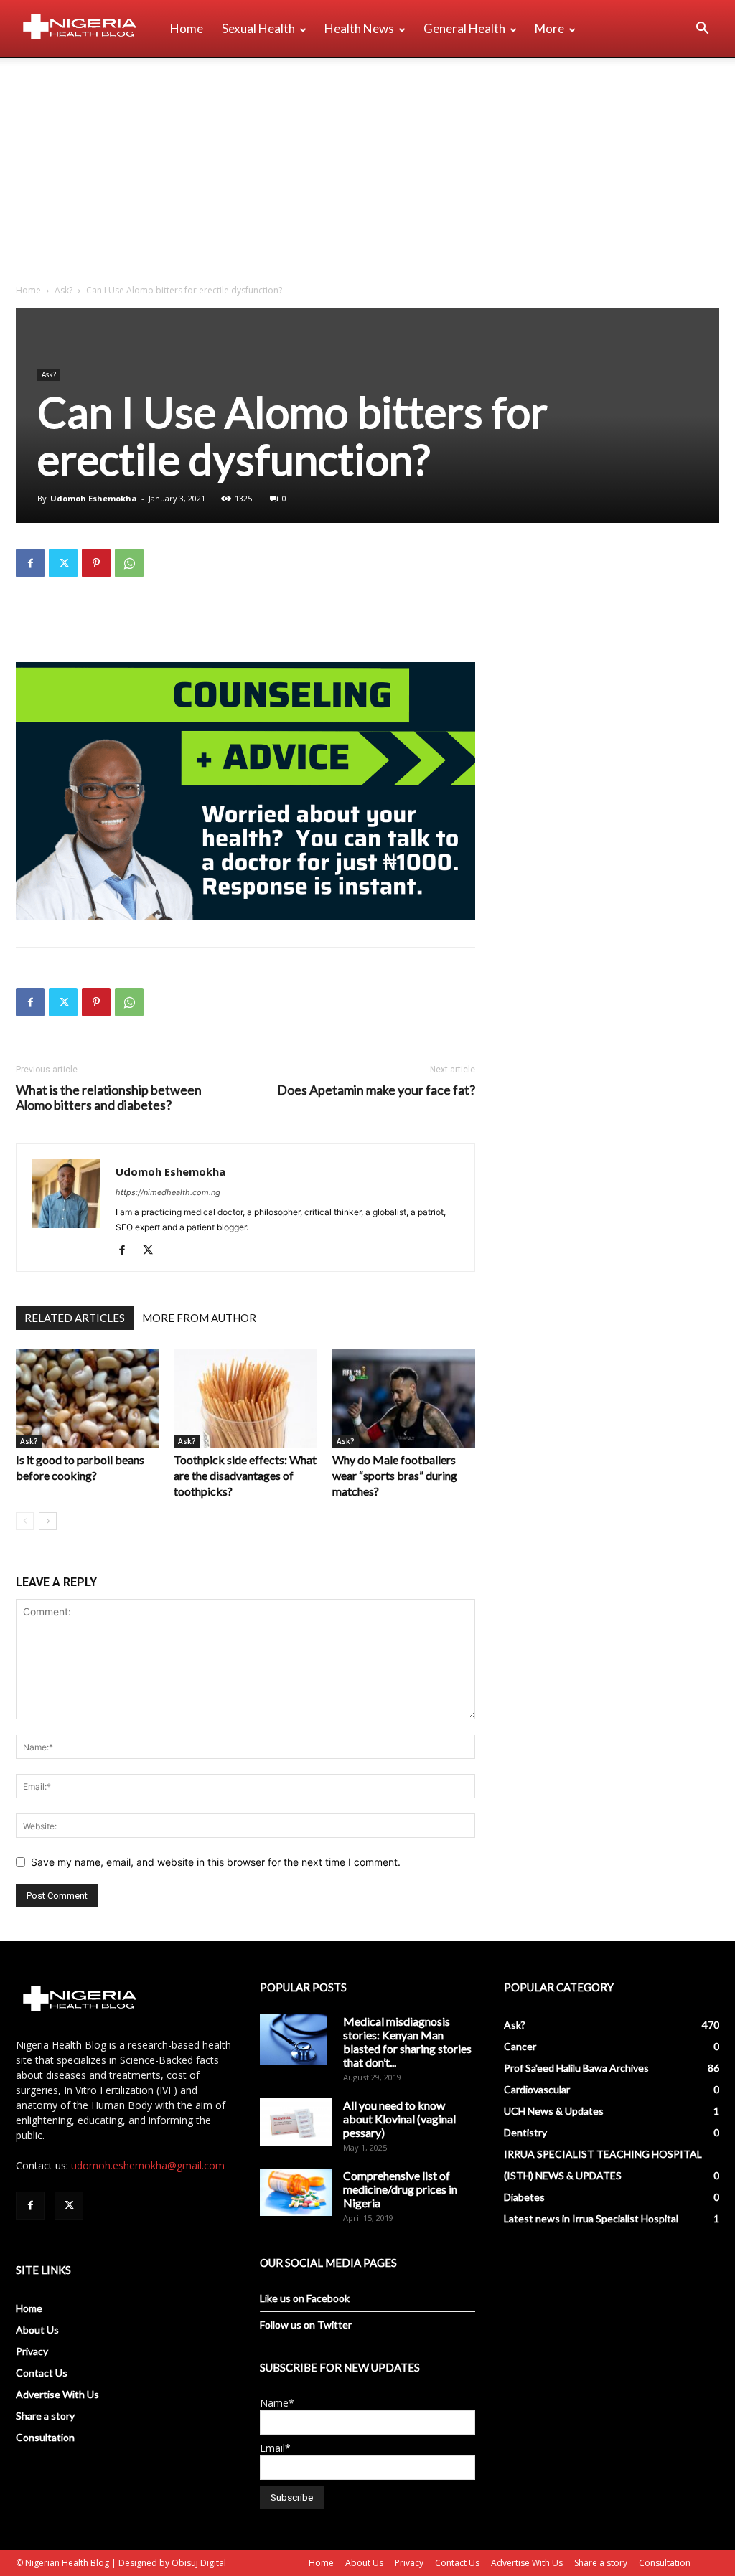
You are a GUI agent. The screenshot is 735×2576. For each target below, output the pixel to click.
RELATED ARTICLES (75, 1318)
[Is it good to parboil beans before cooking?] (87, 1398)
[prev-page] (25, 1521)
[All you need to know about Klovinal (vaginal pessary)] (296, 2122)
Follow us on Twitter (306, 2325)
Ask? (64, 290)
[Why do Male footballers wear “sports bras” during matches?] (404, 1398)
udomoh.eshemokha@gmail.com (148, 2165)
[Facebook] (30, 563)
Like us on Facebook (305, 2298)
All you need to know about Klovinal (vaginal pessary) (399, 2119)
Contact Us (42, 2373)
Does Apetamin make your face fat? (376, 1090)
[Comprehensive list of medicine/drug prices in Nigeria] (296, 2193)
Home (187, 28)
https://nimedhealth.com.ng (168, 1192)
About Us (37, 2330)
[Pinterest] (96, 563)
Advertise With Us (57, 2394)
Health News (359, 28)
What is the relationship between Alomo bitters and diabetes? (109, 1098)
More (549, 28)
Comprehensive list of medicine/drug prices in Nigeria (400, 2189)
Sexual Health (258, 28)
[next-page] (48, 1521)
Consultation (45, 2437)
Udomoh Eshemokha (94, 498)
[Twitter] (63, 563)
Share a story (45, 2416)
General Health (464, 28)
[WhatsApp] (129, 563)
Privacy (32, 2351)
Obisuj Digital (199, 2563)
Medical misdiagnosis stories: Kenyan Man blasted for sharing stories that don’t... (407, 2042)
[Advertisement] (367, 166)
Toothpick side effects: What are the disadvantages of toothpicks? (245, 1475)
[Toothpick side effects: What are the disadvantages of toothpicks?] (245, 1398)
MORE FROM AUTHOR (199, 1318)
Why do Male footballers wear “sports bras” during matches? (395, 1475)
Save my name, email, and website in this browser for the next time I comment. (216, 1862)
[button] (702, 30)
